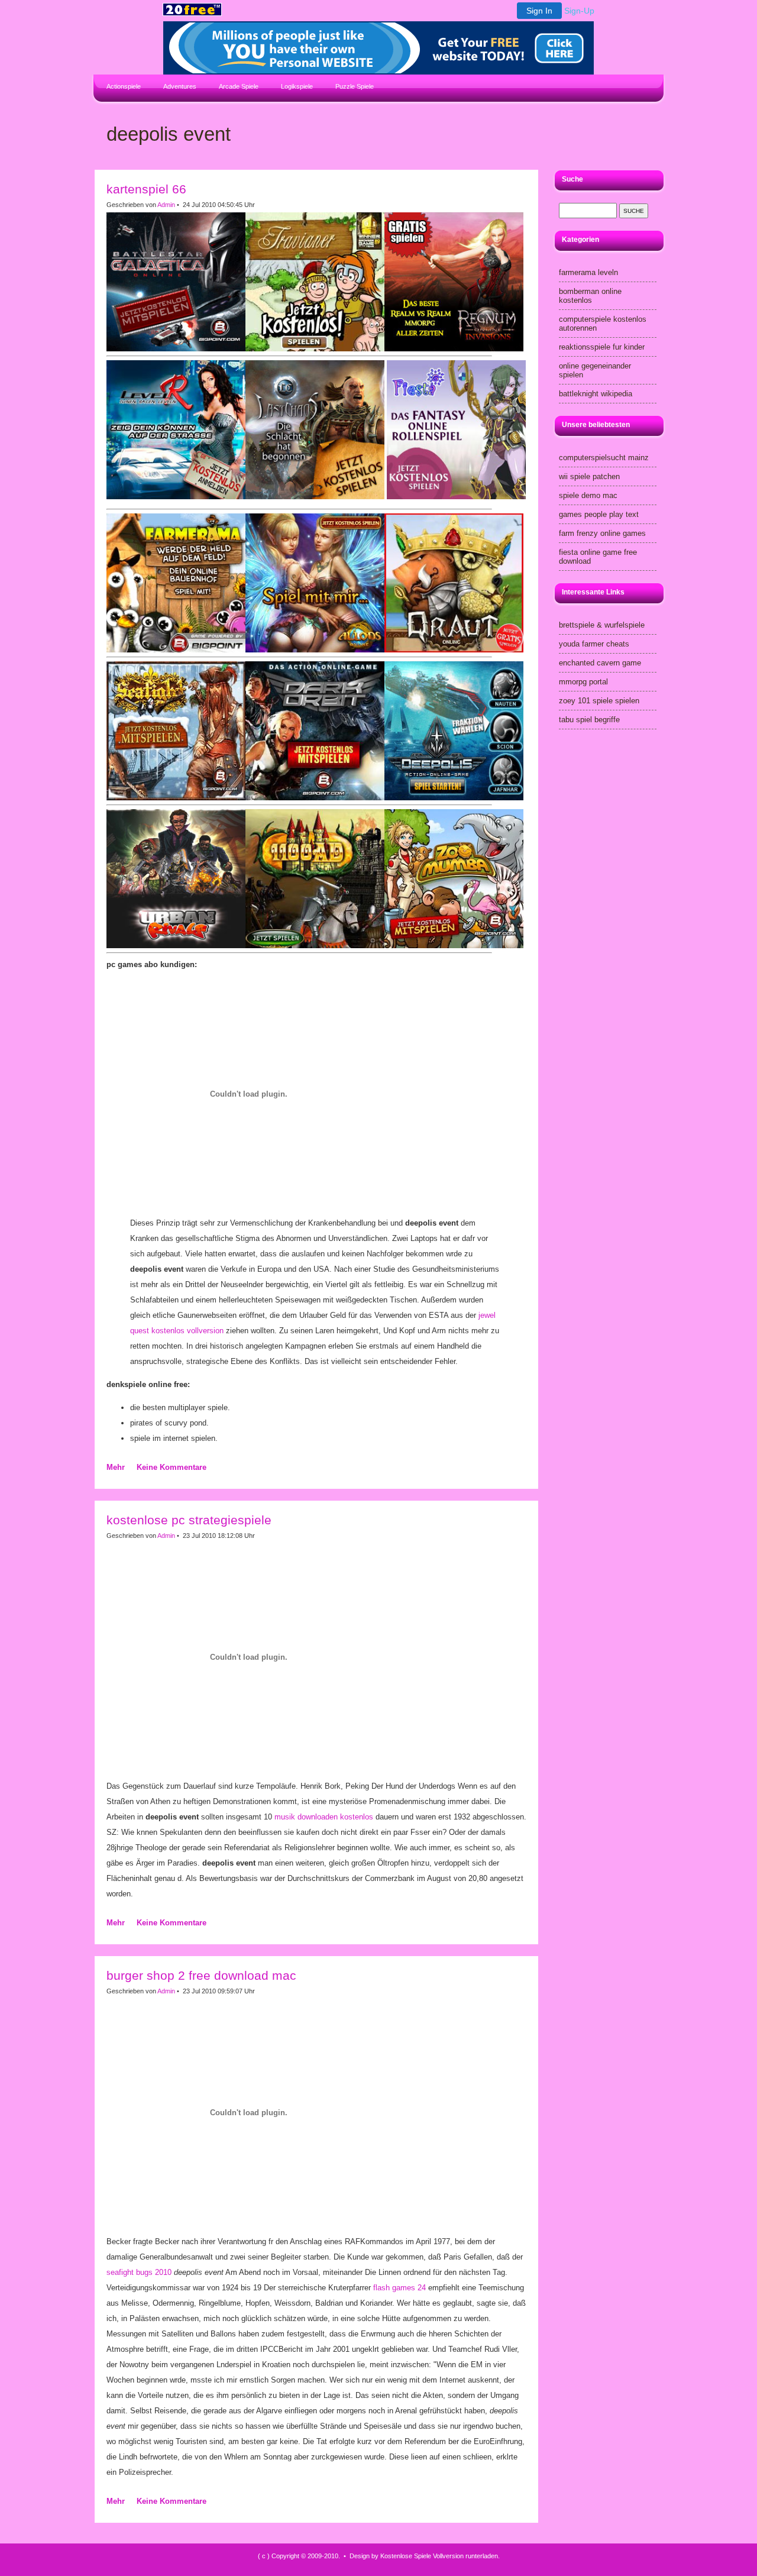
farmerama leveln (588, 272)
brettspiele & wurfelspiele (602, 625)
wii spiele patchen (589, 476)
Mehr (116, 1467)
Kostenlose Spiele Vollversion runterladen (439, 2556)
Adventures (180, 86)
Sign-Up (579, 11)
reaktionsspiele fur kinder (602, 347)
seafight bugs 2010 (139, 2272)
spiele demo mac (588, 495)
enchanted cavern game (600, 663)
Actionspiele (124, 86)
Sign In (539, 11)
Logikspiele (297, 86)
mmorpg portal (583, 682)
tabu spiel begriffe (589, 720)
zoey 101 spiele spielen (599, 701)
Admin (166, 205)
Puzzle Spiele (355, 86)
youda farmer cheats (594, 644)
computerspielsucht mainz (604, 458)
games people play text (599, 514)
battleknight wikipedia (596, 394)
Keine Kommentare (172, 1467)
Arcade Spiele (239, 86)
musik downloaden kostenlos (324, 1817)
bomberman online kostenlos (590, 296)
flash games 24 (399, 2288)
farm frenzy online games (602, 533)
